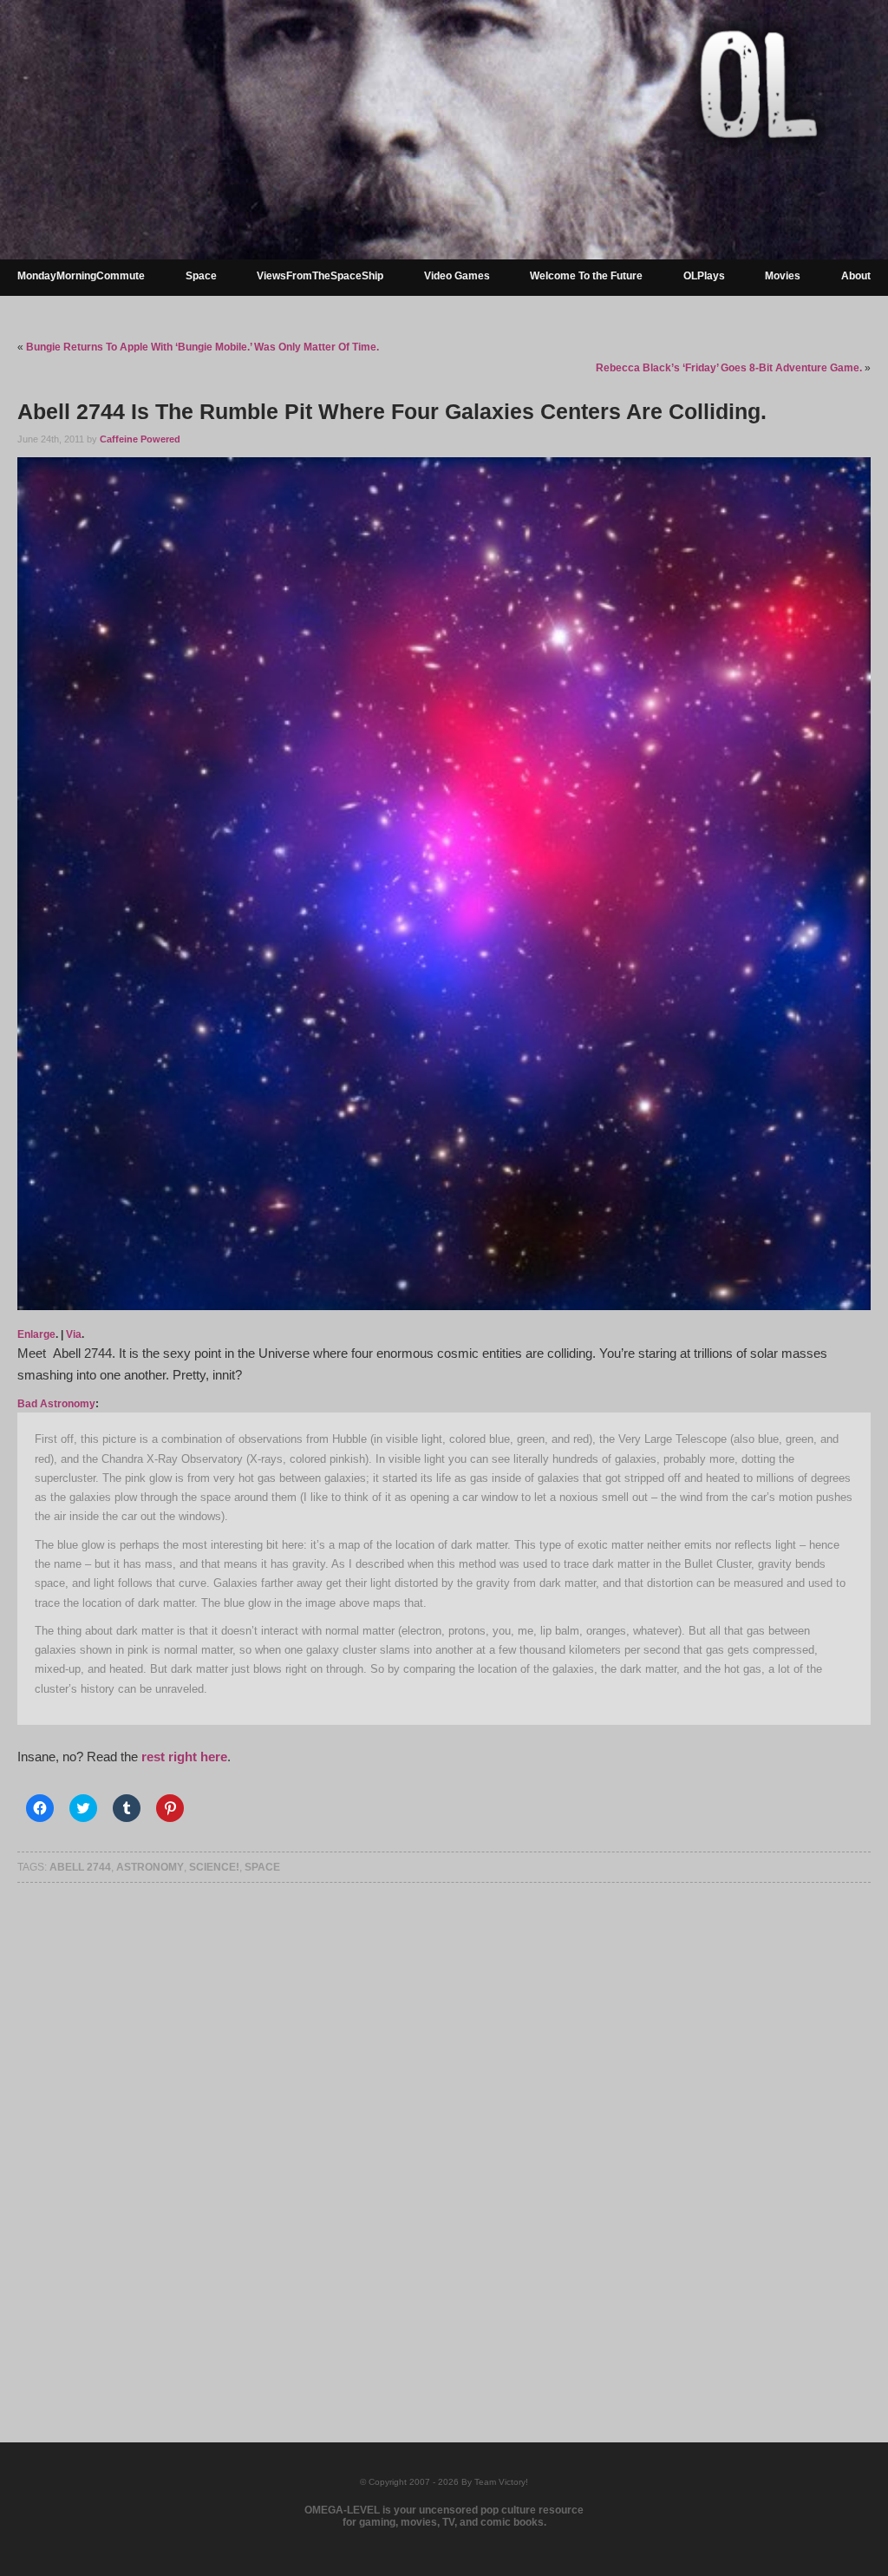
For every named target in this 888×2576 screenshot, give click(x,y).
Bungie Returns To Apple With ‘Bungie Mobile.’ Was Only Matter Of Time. (202, 347)
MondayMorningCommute (81, 276)
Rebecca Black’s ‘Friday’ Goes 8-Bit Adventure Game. (729, 368)
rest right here (183, 1757)
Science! (214, 1867)
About (856, 276)
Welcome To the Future (586, 276)
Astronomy (150, 1867)
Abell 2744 (80, 1867)
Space (201, 276)
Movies (783, 276)
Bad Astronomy (56, 1404)
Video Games (457, 276)
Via (74, 1334)
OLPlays (704, 276)
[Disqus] (444, 2135)
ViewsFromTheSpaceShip (320, 276)
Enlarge (36, 1334)
